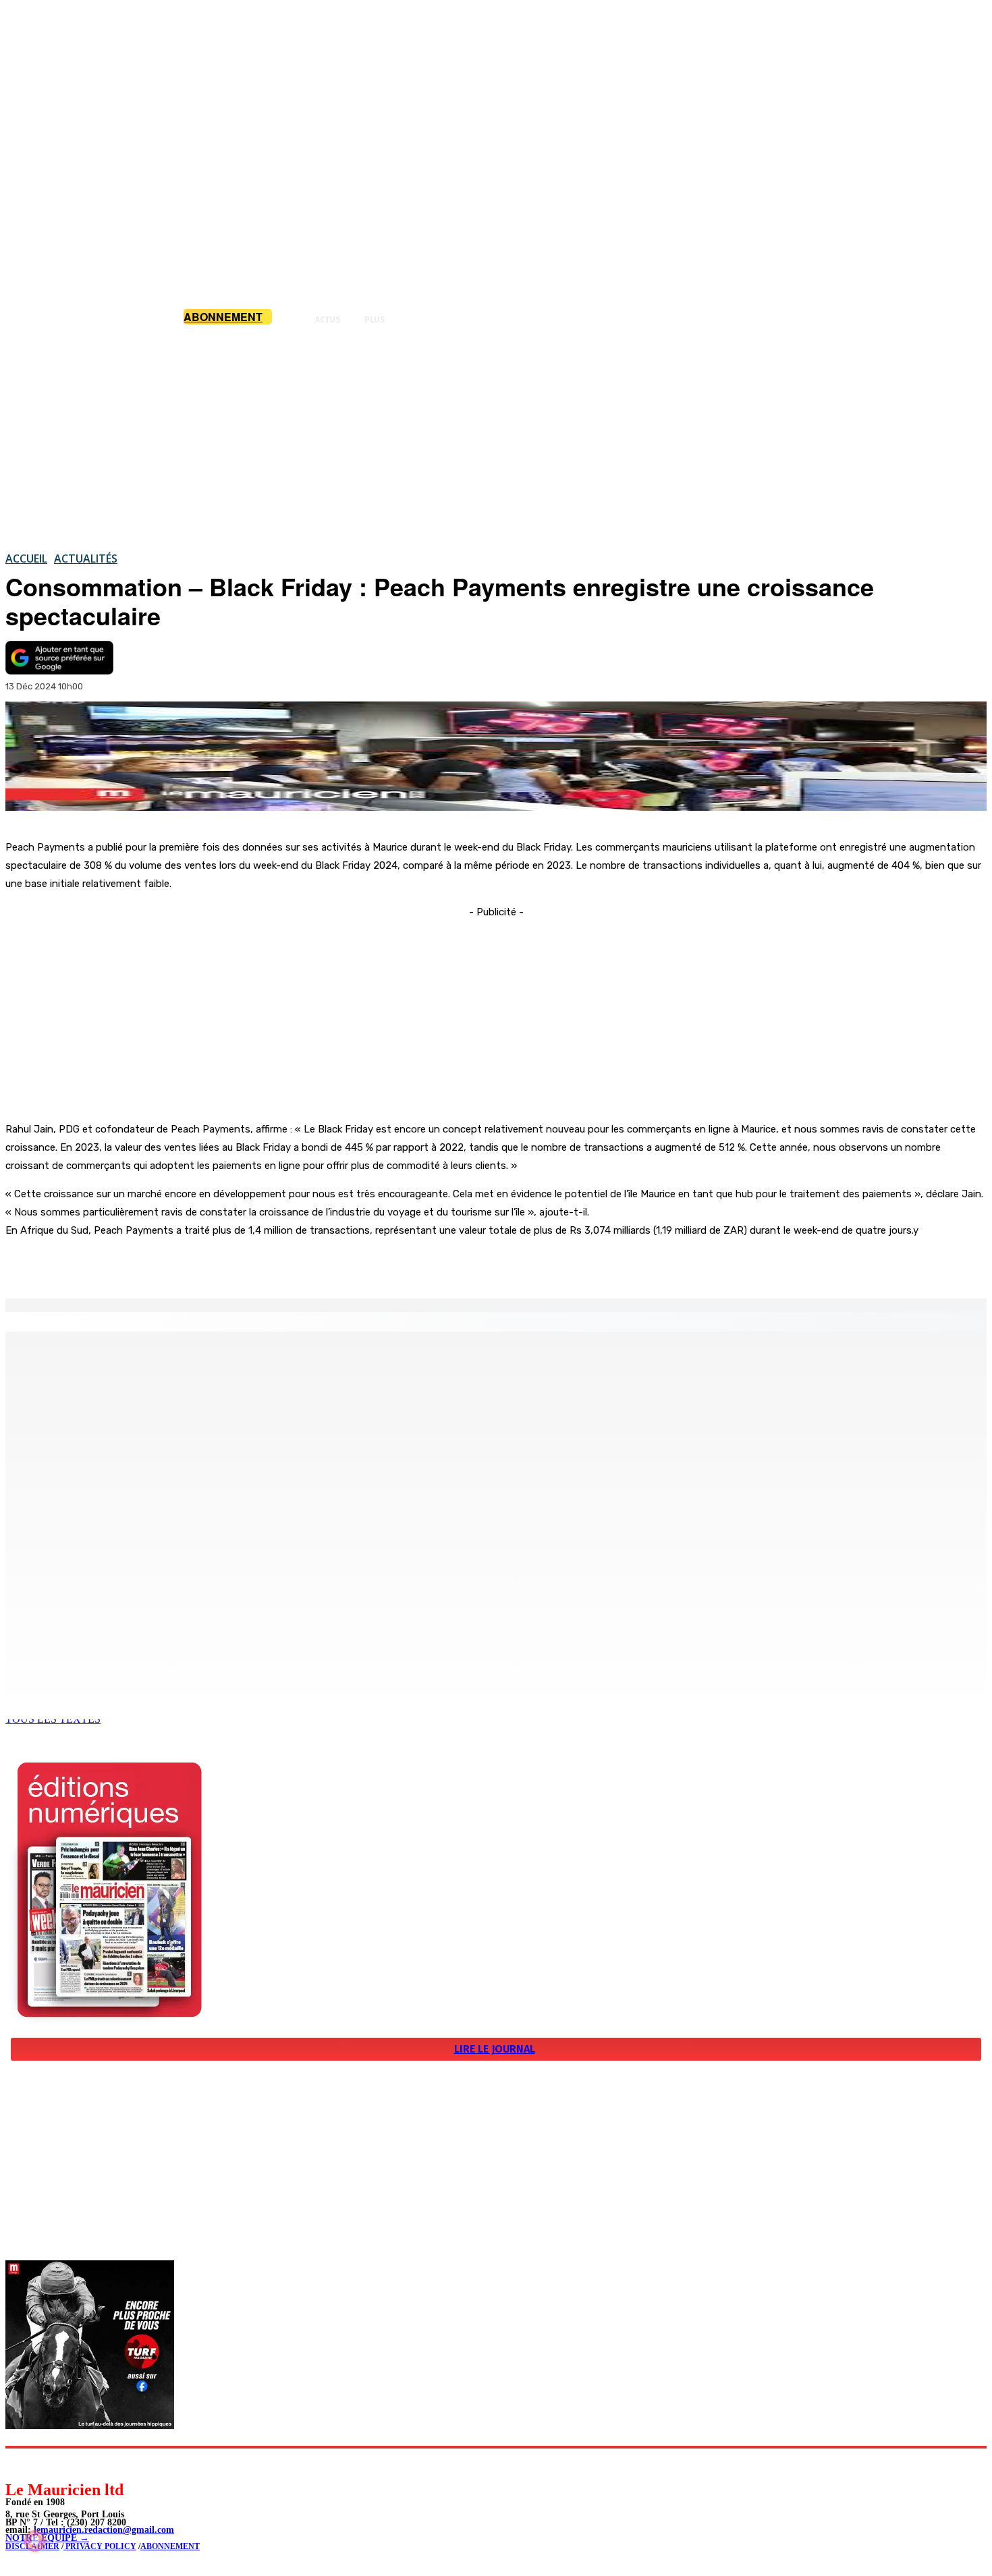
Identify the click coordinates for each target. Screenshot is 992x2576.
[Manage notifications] (35, 2541)
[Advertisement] (496, 438)
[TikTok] (108, 2464)
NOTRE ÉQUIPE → (47, 2538)
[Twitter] (189, 1264)
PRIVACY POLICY (100, 2546)
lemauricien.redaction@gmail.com (104, 2530)
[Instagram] (48, 2464)
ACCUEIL (26, 559)
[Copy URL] (238, 1264)
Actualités (86, 559)
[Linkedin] (78, 2464)
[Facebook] (140, 1264)
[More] (287, 1264)
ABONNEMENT (170, 2546)
